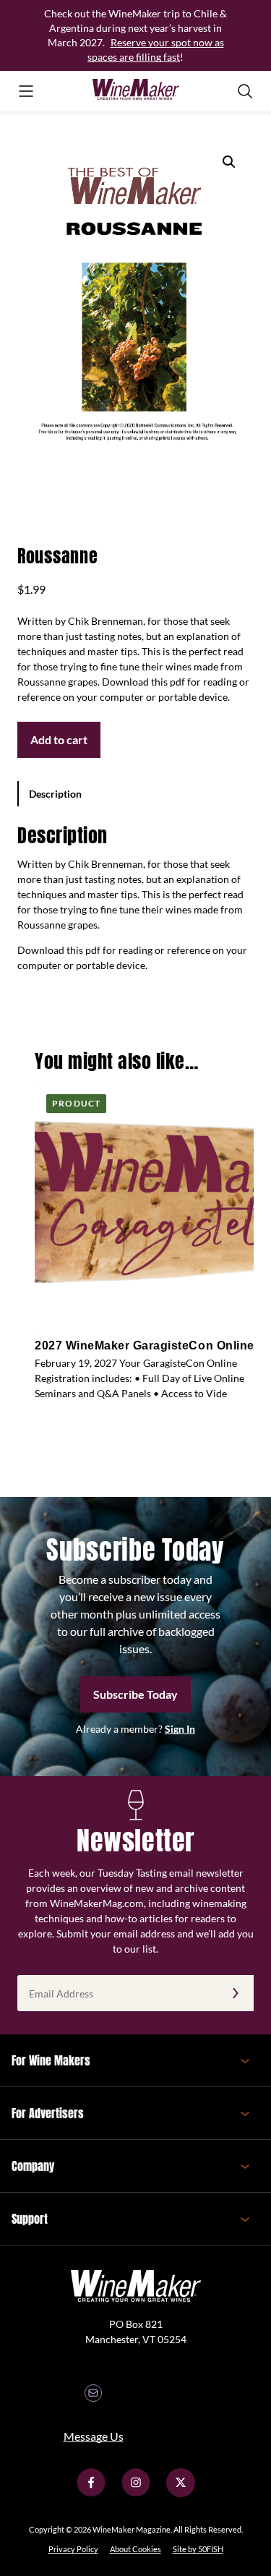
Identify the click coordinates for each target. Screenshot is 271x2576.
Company (33, 2166)
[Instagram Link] (136, 2493)
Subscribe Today (135, 1694)
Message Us (94, 2436)
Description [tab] (55, 794)
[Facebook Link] (91, 2493)
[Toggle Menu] (26, 91)
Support (30, 2219)
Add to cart (59, 739)
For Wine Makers (51, 2060)
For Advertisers (48, 2113)
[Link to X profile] (181, 2493)
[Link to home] (136, 91)
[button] (229, 162)
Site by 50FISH (198, 2549)
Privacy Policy (73, 2549)
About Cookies (135, 2549)
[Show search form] (245, 91)
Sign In (180, 1729)
